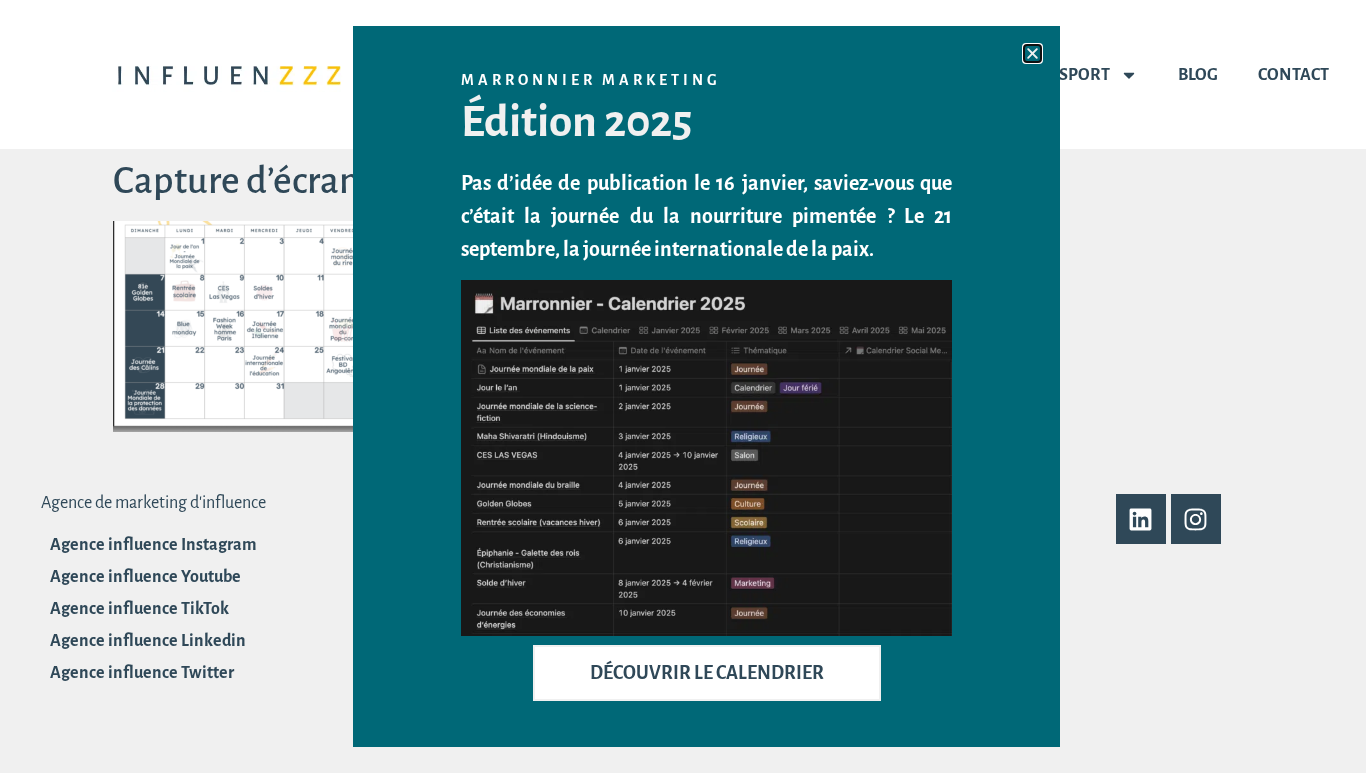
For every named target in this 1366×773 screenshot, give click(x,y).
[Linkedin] (1141, 519)
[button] (1032, 53)
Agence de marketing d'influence (153, 503)
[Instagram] (1196, 519)
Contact (1293, 75)
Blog (1198, 75)
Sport (1084, 75)
